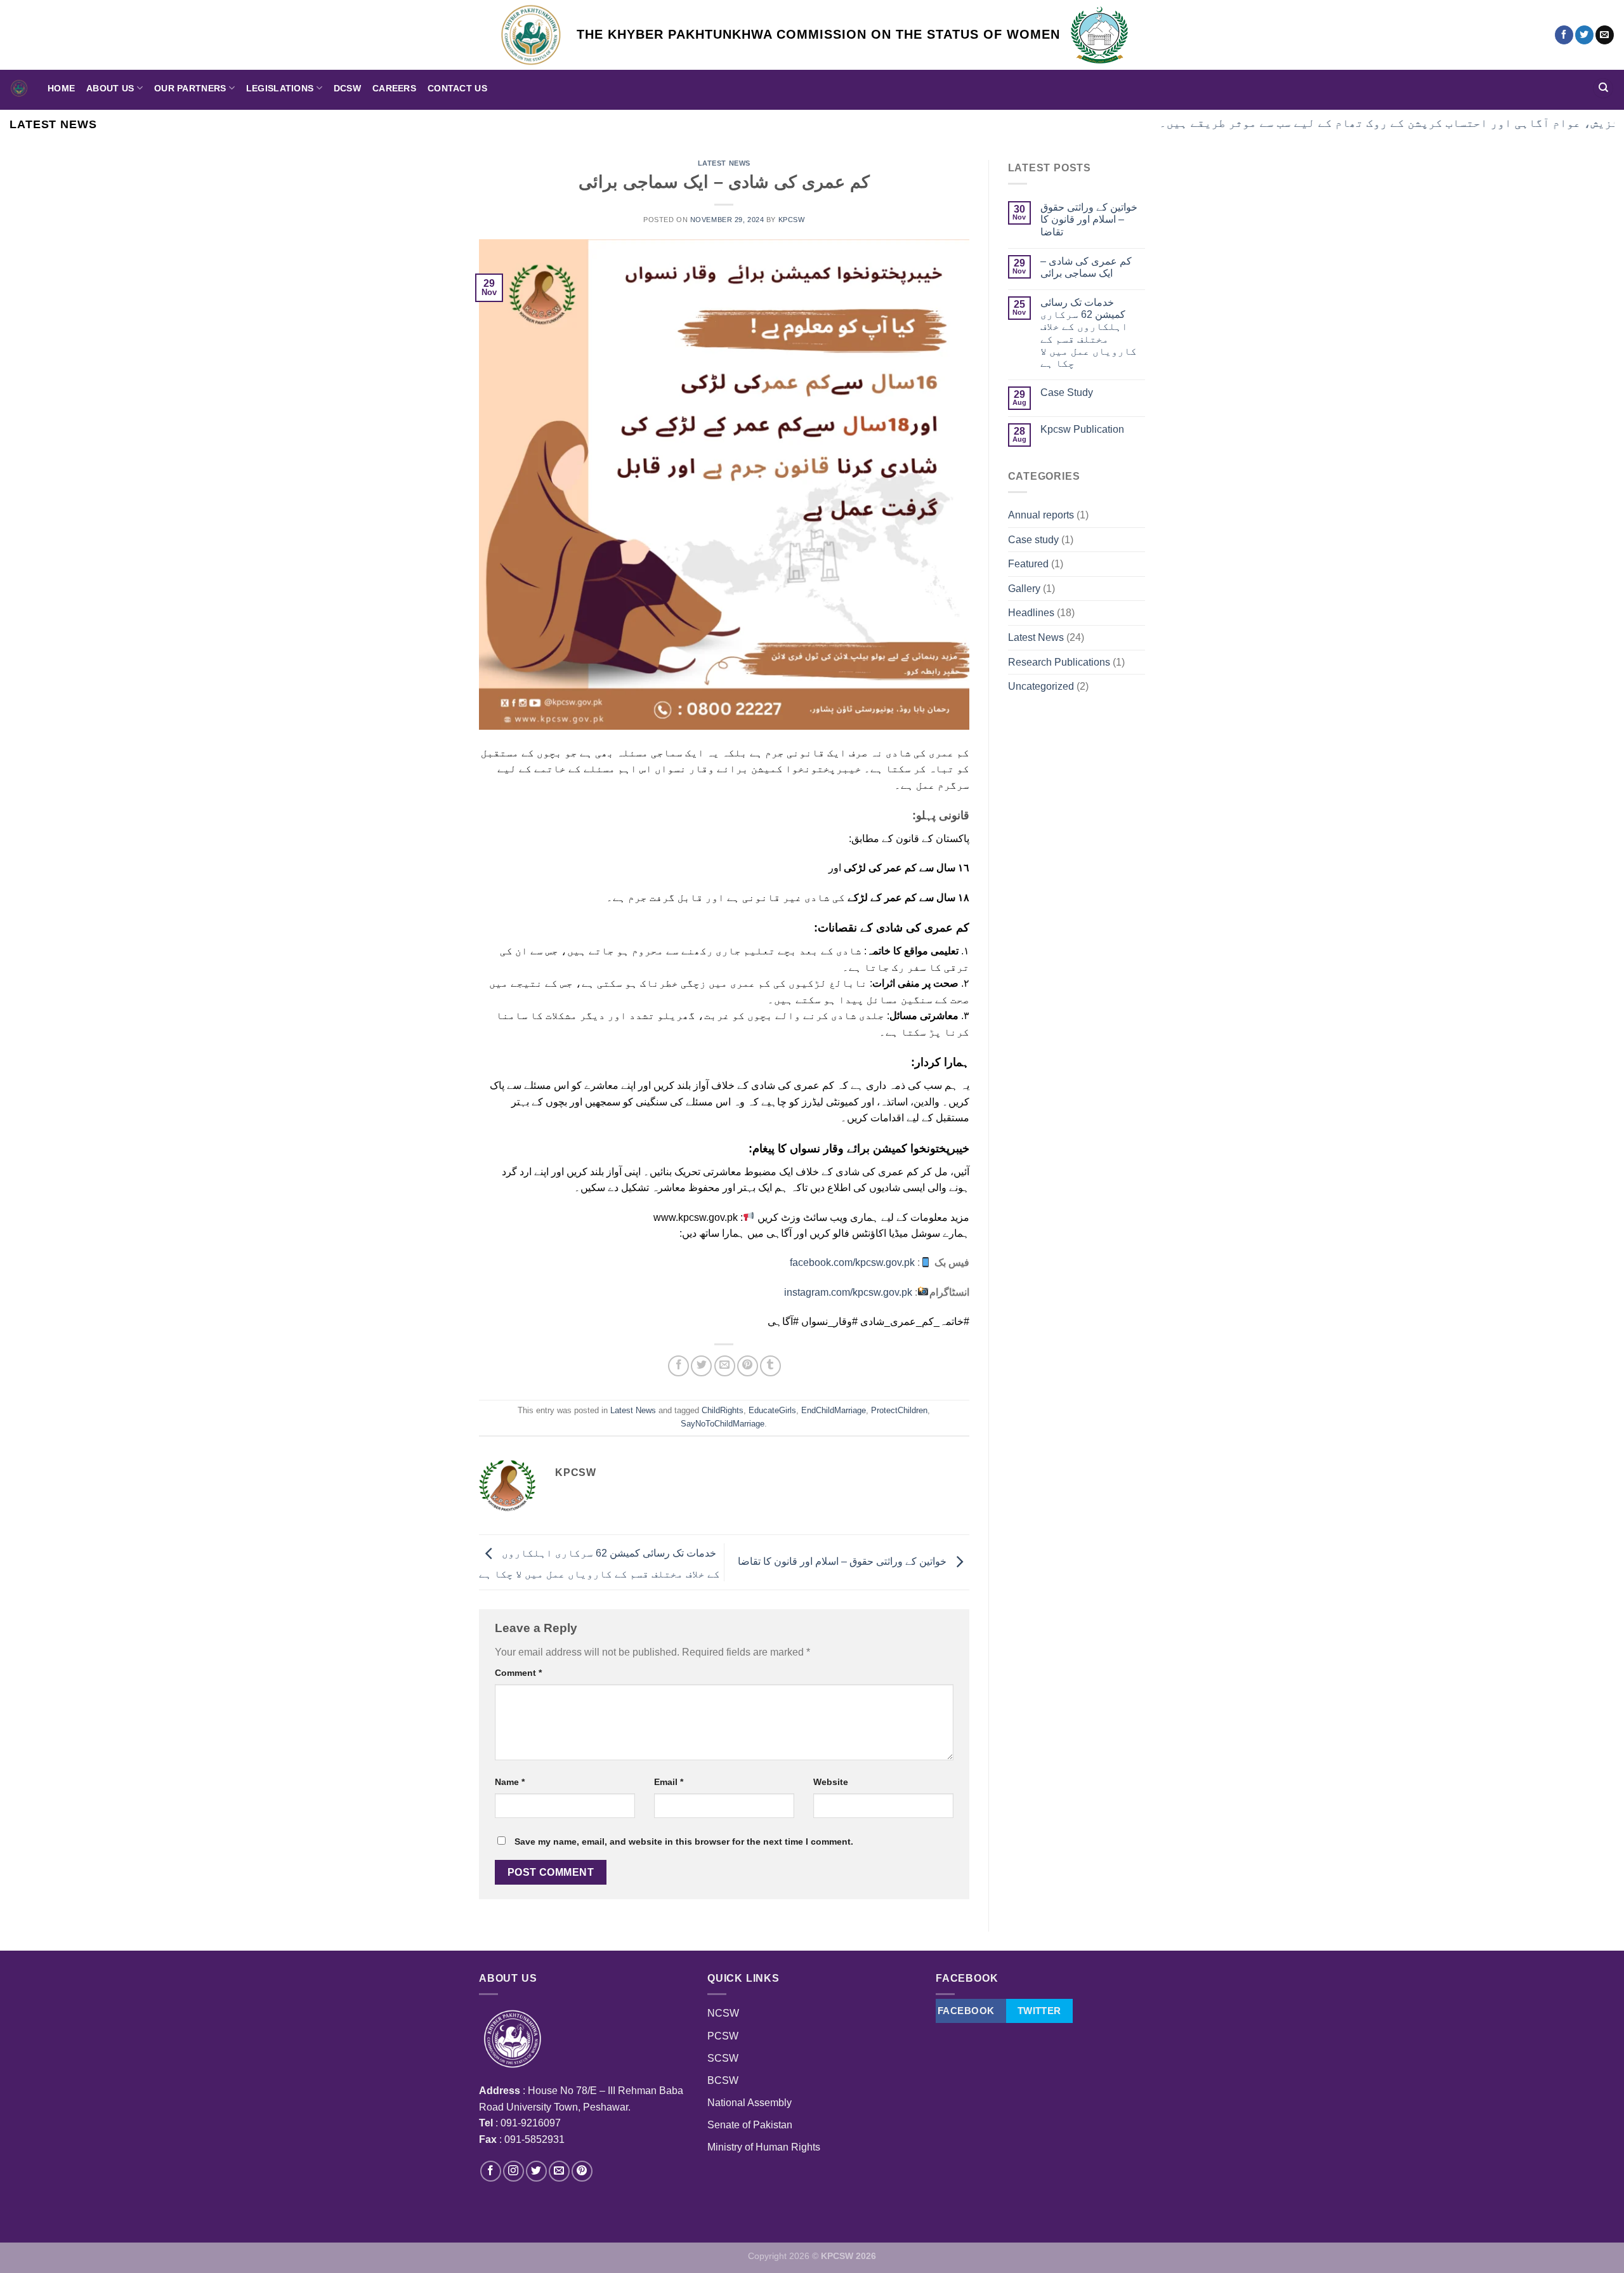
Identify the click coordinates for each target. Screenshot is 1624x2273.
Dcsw (347, 88)
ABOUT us (110, 88)
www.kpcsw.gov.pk (696, 1217)
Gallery (1024, 589)
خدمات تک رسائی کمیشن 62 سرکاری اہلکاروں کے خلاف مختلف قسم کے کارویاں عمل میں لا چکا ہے (1089, 333)
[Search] (1603, 89)
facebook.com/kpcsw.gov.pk (852, 1262)
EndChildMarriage (834, 1410)
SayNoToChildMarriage (723, 1424)
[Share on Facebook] (678, 1366)
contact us (457, 88)
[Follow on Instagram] (514, 2171)
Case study (1033, 540)
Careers (394, 88)
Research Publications (1059, 662)
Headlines (1031, 613)
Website (831, 1782)
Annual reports (1041, 515)
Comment (518, 1673)
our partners (190, 88)
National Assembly (750, 2103)
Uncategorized (1041, 686)
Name (510, 1782)
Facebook (966, 2011)
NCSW (723, 2013)
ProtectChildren (899, 1410)
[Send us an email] (1605, 35)
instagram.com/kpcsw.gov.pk (848, 1292)
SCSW (723, 2058)
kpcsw (792, 220)
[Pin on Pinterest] (748, 1366)
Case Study (1067, 392)
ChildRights (723, 1410)
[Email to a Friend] (725, 1366)
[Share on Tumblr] (770, 1366)
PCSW (723, 2036)
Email (669, 1782)
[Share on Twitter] (701, 1366)
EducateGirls (772, 1410)
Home (61, 88)
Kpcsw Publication (1082, 429)
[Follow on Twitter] (1584, 35)
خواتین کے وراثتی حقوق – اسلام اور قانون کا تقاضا (843, 1561)
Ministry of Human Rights (764, 2147)
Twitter (1039, 2011)
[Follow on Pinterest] (582, 2171)
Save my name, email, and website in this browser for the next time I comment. (684, 1841)
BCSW (723, 2080)
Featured (1028, 564)
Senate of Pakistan (750, 2125)
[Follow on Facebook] (1564, 35)
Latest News (724, 163)
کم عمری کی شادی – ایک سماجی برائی (1086, 267)
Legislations (280, 88)
